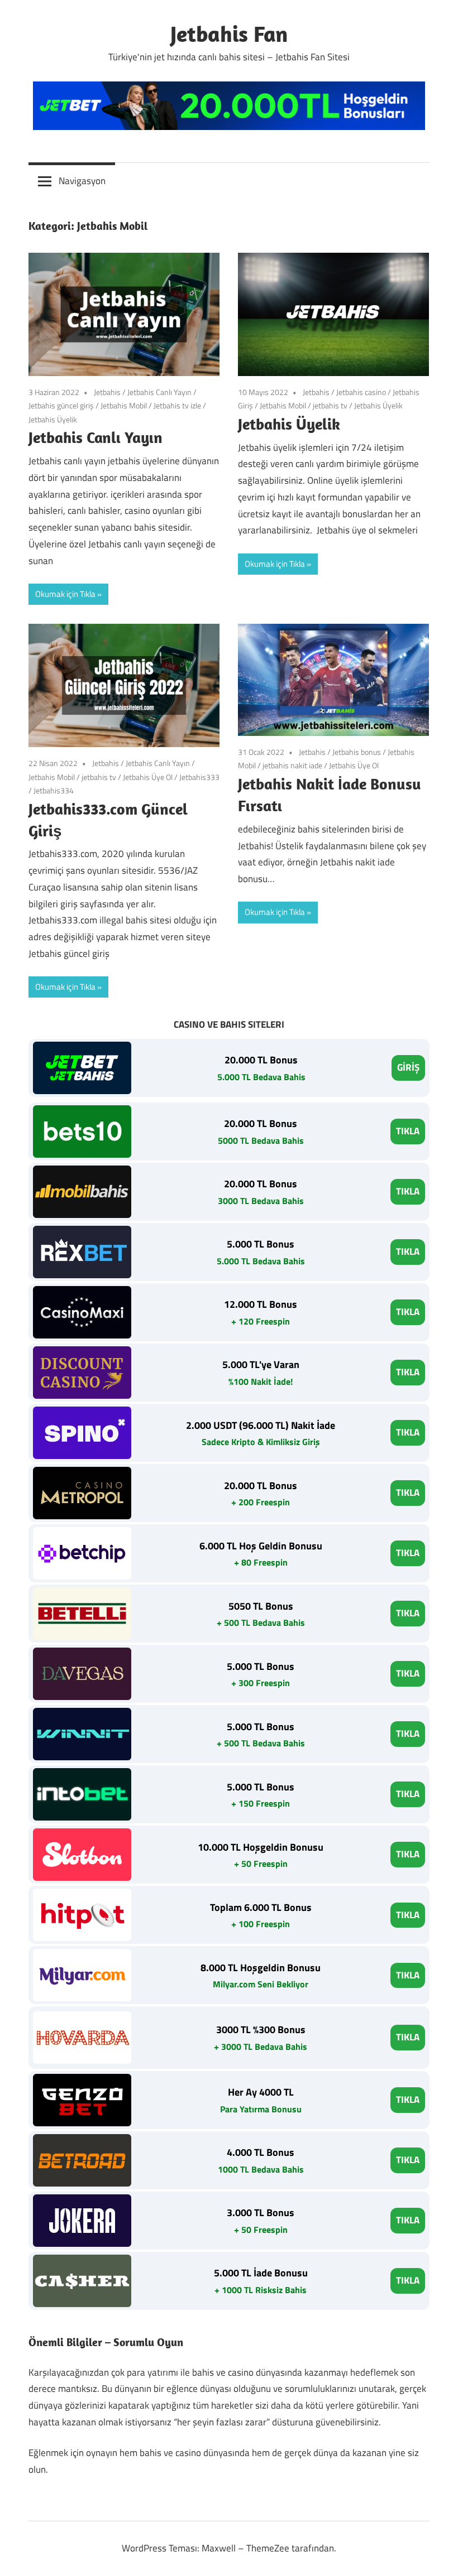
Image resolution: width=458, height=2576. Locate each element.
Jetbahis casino (361, 392)
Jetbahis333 (199, 777)
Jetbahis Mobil (124, 405)
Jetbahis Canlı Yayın (159, 392)
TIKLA (408, 1131)
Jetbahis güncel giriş (61, 405)
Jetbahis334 (54, 790)
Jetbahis (107, 392)
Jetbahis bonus (357, 752)
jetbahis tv (330, 405)
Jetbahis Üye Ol (148, 777)
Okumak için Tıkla (65, 594)
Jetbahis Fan (229, 33)
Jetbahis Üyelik (53, 419)
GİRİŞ (408, 1067)
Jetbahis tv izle (177, 405)
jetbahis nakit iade (292, 765)
